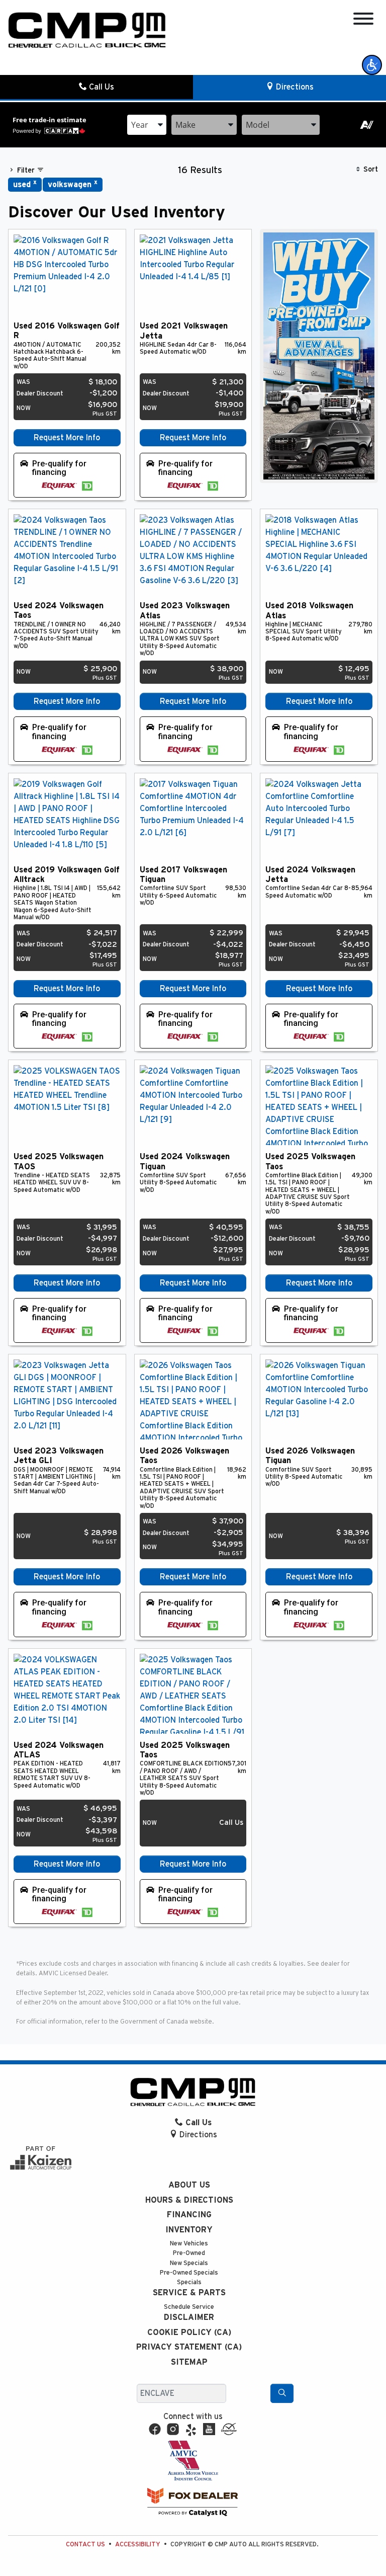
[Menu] (363, 20)
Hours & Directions (189, 2200)
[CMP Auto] (87, 30)
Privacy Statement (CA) (189, 2347)
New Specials (189, 2263)
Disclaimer (189, 2317)
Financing (189, 2215)
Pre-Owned (189, 2253)
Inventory (189, 2230)
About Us (189, 2185)
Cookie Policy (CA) (189, 2332)
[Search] (282, 2393)
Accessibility (138, 2545)
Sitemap (189, 2362)
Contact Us (85, 2545)
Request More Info (67, 438)
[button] (372, 65)
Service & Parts (189, 2293)
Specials (189, 2282)
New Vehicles (189, 2244)
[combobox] (147, 125)
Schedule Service (189, 2307)
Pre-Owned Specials (189, 2273)
